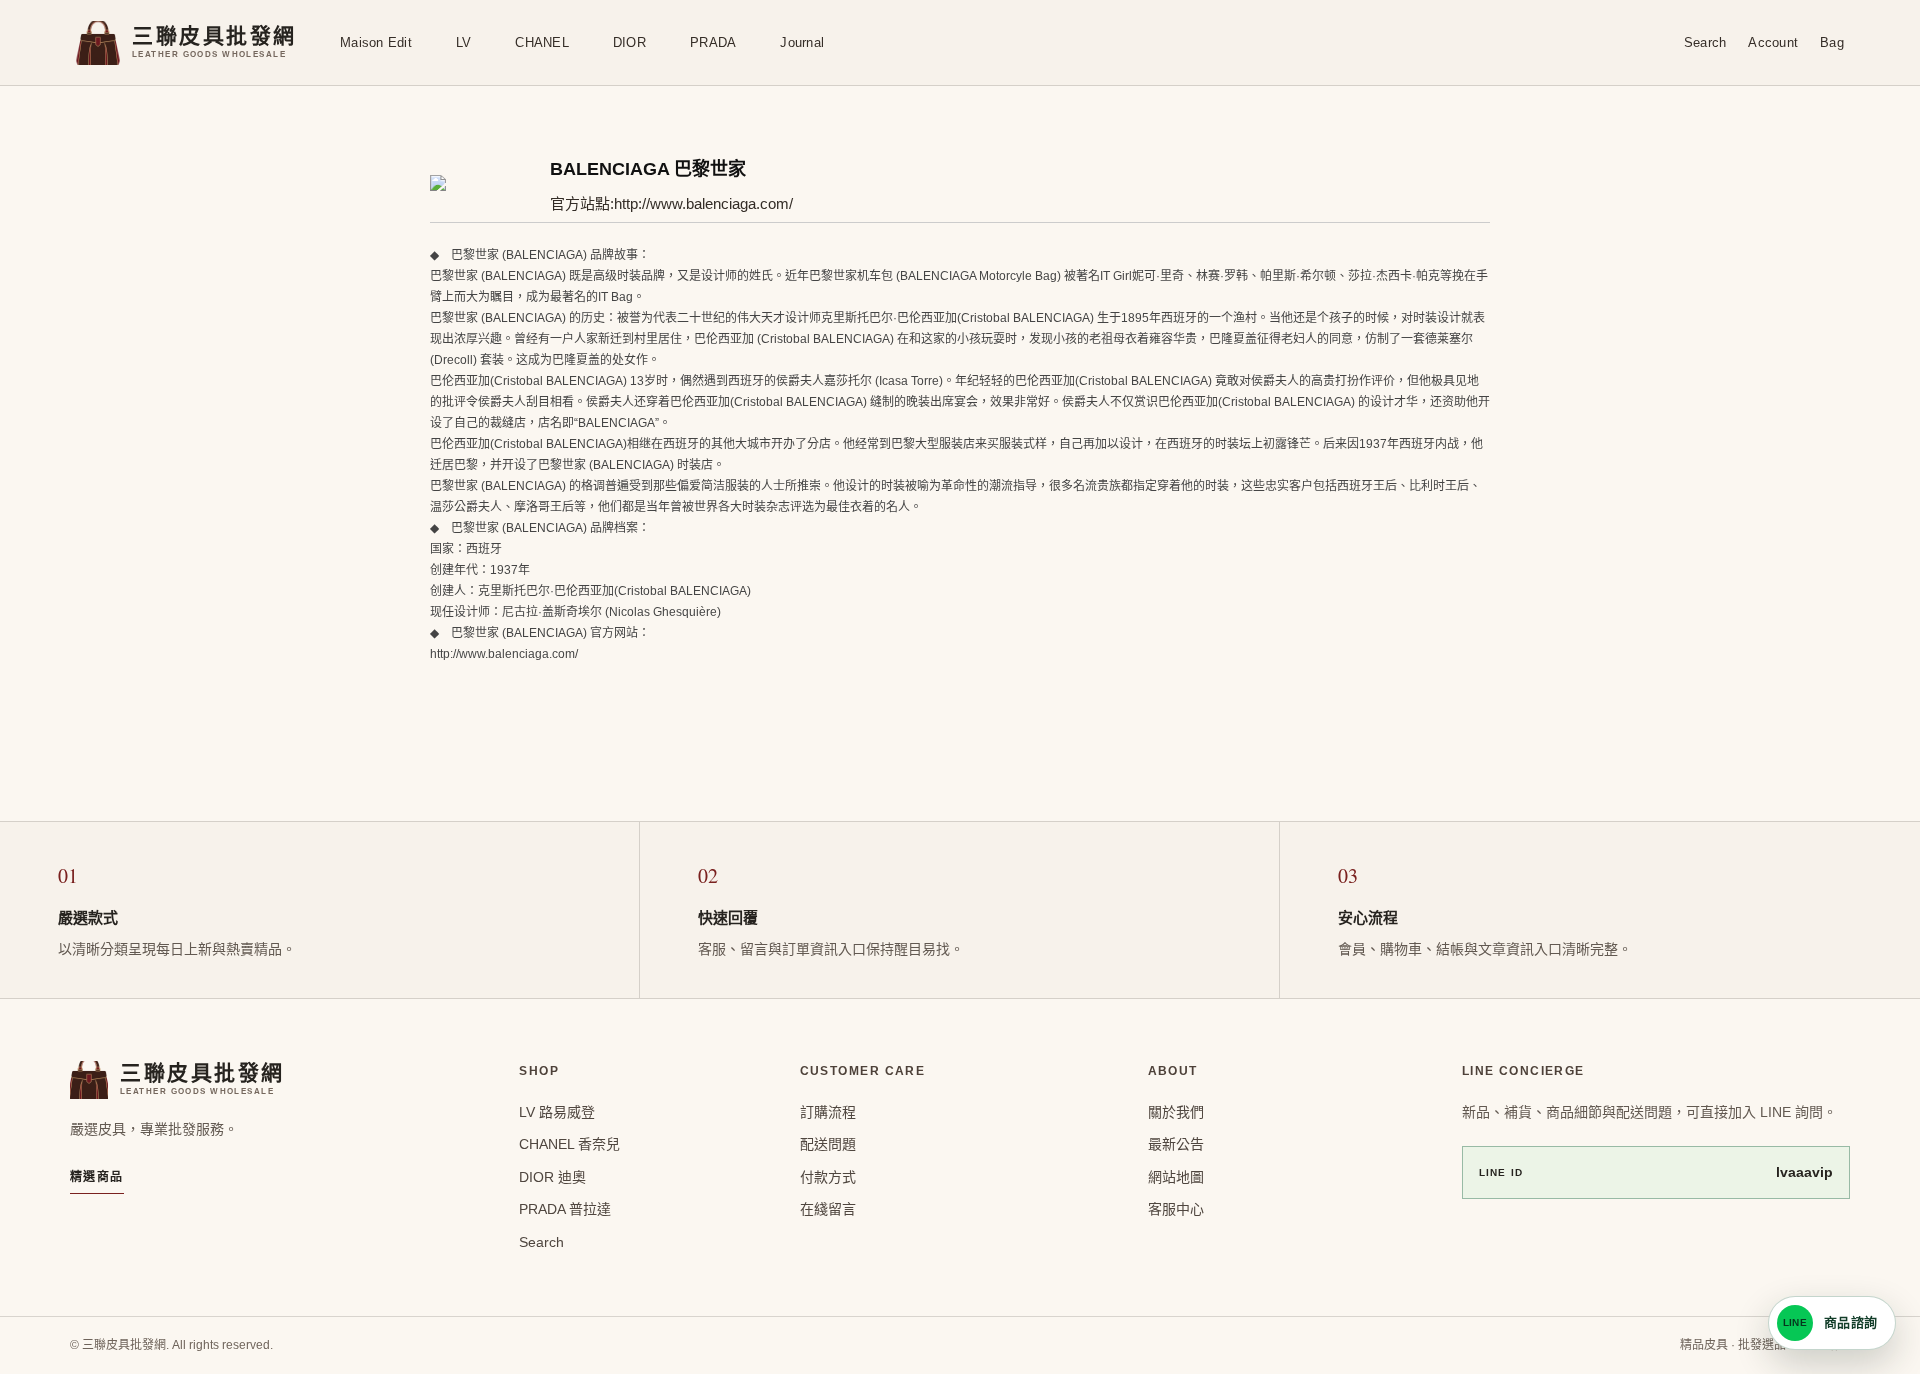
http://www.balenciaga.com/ (703, 203)
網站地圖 (1176, 1177)
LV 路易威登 (557, 1112)
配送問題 (828, 1144)
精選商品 (97, 1177)
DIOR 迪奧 (552, 1177)
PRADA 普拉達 (565, 1209)
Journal (802, 42)
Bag (1832, 42)
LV (464, 42)
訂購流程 (828, 1112)
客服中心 (1176, 1209)
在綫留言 (828, 1209)
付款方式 (828, 1177)
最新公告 (1176, 1144)
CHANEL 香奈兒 (569, 1144)
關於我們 (1176, 1112)
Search (1705, 42)
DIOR (629, 42)
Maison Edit (376, 42)
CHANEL (542, 42)
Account (1773, 42)
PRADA (713, 42)
